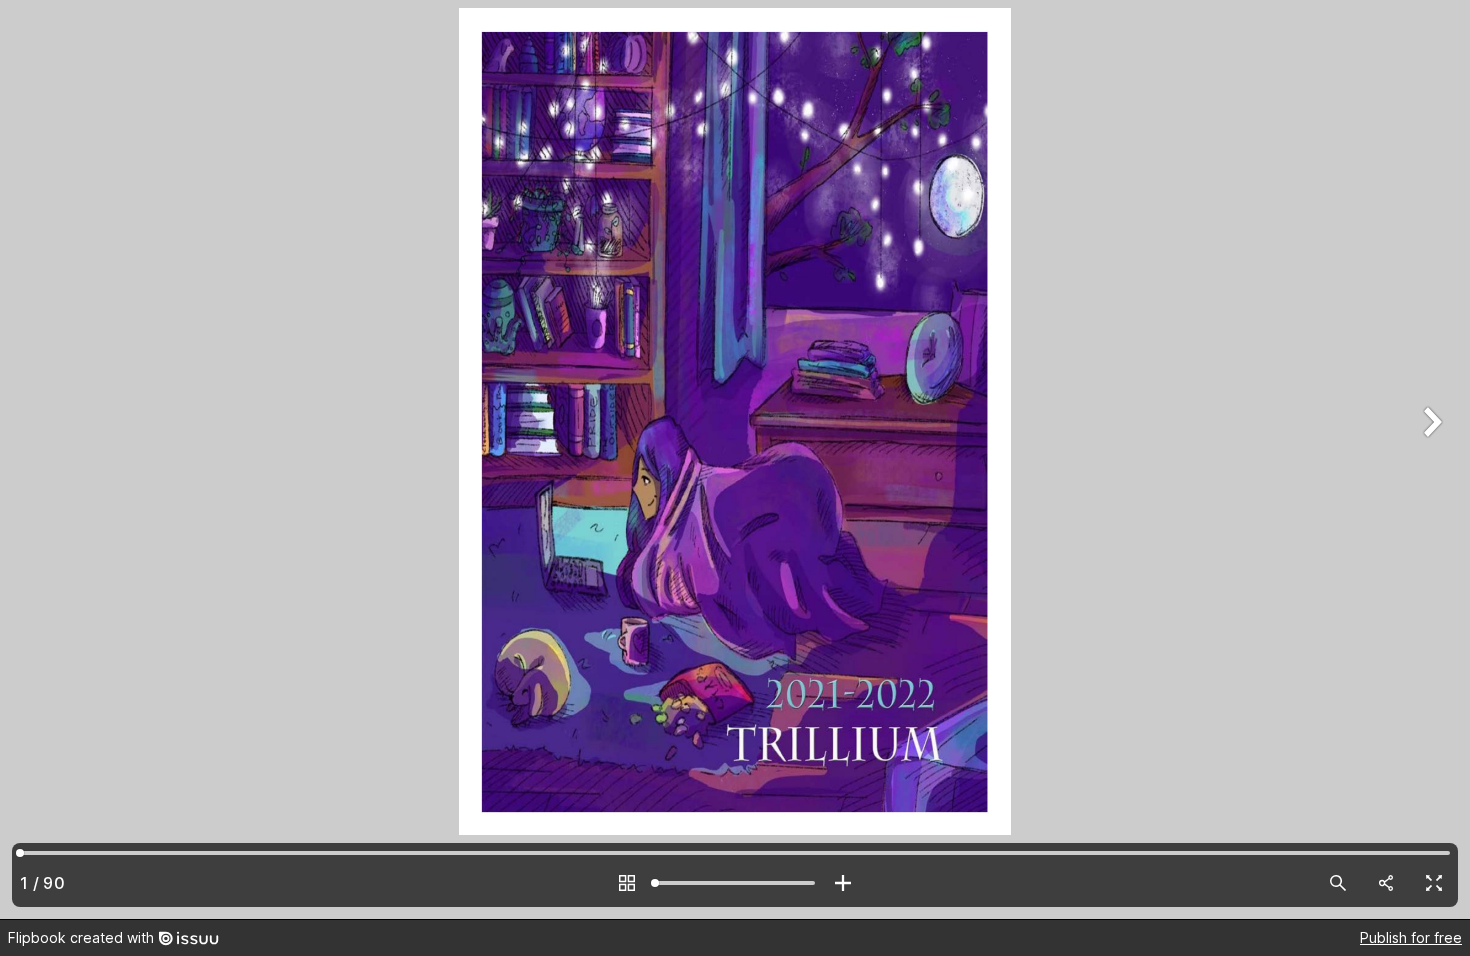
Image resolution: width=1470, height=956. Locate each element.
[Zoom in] (843, 883)
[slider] (735, 883)
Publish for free (1411, 937)
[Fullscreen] (1434, 883)
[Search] (1338, 883)
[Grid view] (627, 883)
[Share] (1386, 883)
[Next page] (1430, 459)
